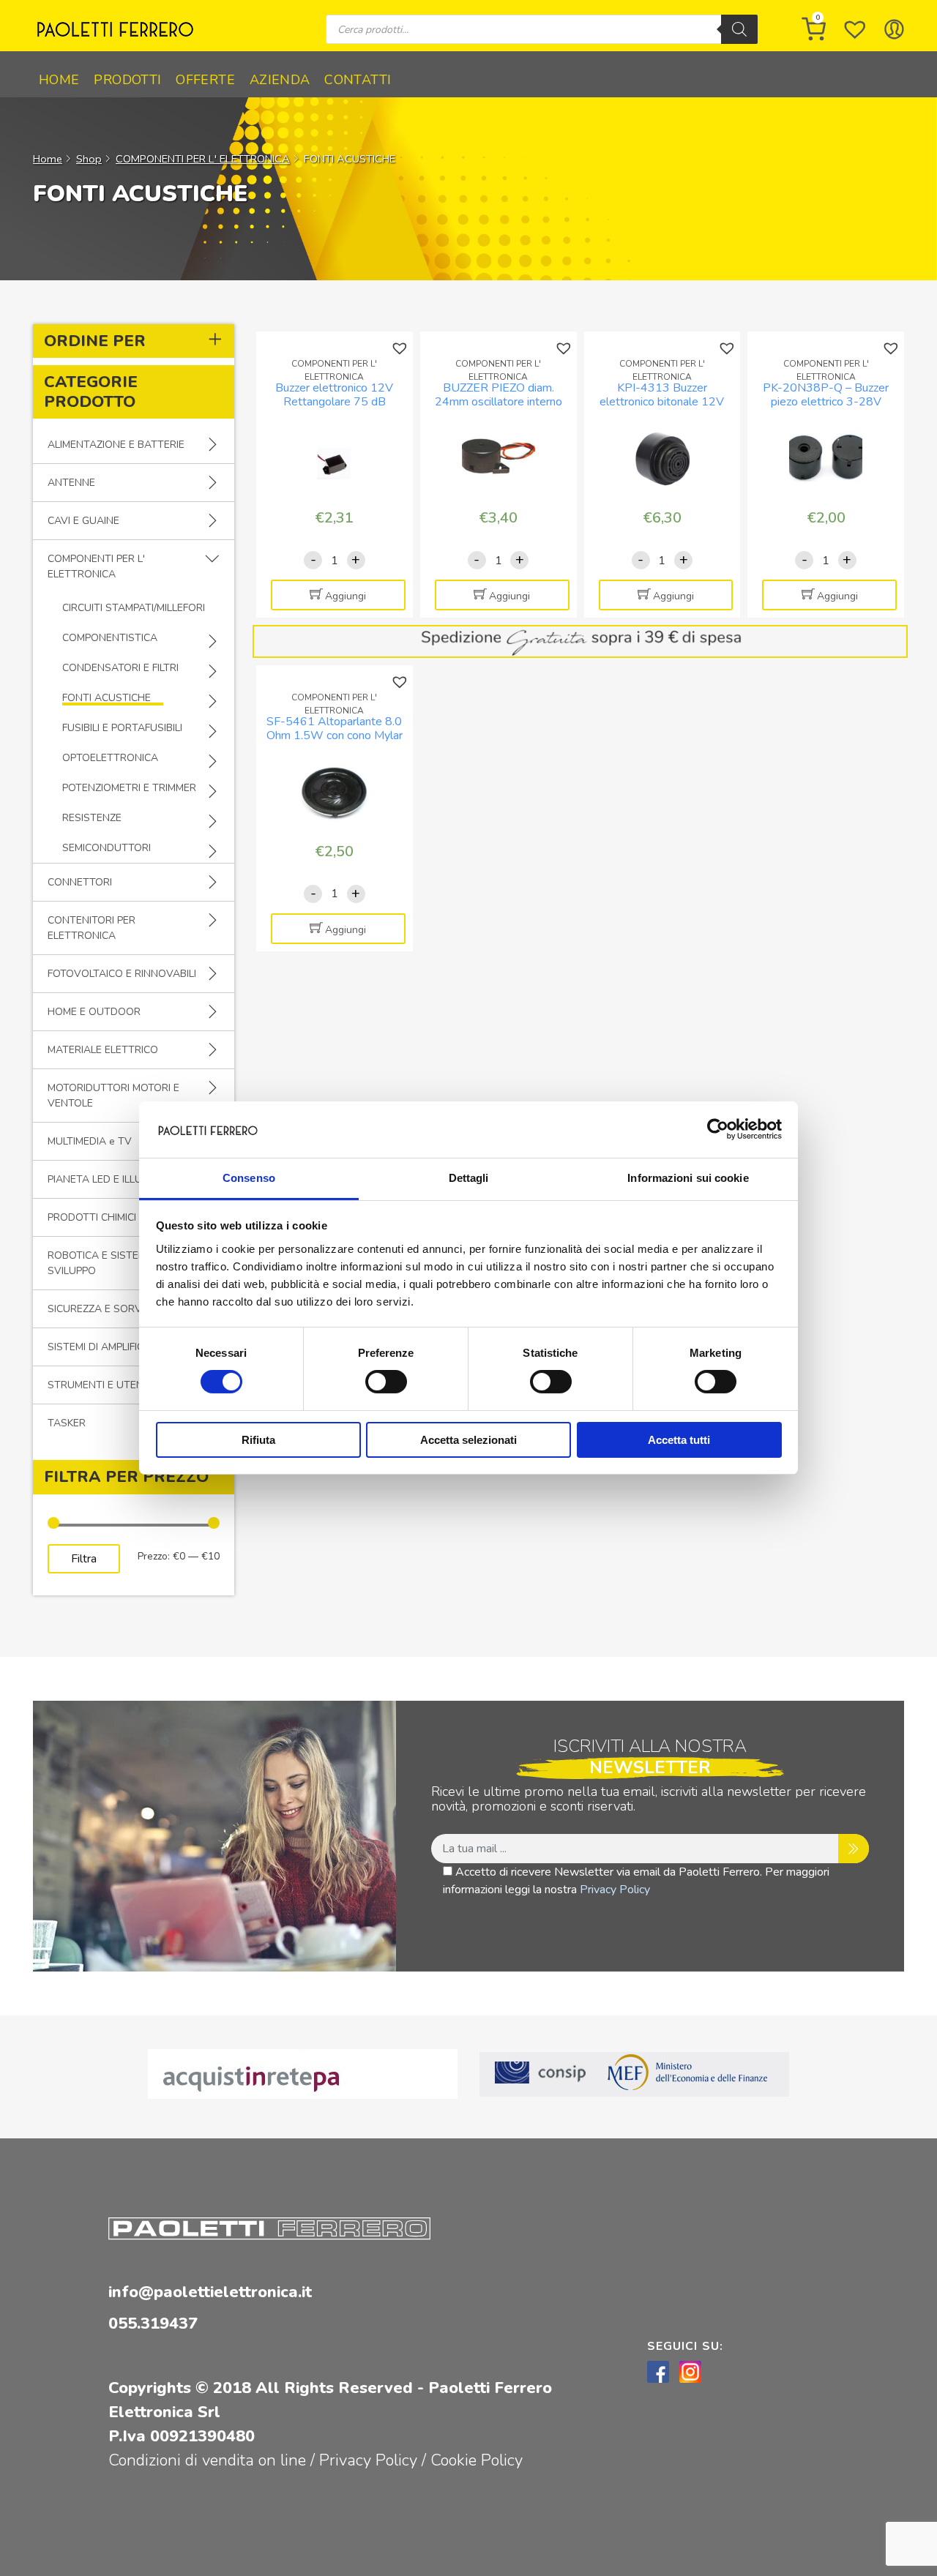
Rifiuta (258, 1440)
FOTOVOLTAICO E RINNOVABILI (122, 974)
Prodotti (127, 80)
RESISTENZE (92, 818)
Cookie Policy (477, 2460)
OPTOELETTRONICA (110, 758)
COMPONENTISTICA (110, 638)
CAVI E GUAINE (83, 521)
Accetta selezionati (468, 1440)
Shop (89, 159)
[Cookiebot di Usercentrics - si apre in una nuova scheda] (718, 1129)
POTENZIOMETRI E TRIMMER (129, 788)
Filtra (84, 1559)
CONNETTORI (80, 882)
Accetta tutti (679, 1440)
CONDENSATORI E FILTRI (120, 668)
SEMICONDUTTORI (107, 848)
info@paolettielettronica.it (210, 2292)
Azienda (280, 80)
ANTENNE (71, 483)
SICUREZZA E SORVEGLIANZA (119, 1309)
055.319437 (153, 2324)
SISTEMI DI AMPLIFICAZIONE (114, 1347)
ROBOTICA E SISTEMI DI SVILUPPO (104, 1263)
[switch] (386, 1382)
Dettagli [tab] (469, 1178)
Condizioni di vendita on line (207, 2460)
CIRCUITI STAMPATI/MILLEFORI (134, 608)
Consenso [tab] (249, 1178)
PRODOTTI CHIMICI (92, 1217)
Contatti (358, 80)
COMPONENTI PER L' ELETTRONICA (203, 159)
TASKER (67, 1423)
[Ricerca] (739, 29)
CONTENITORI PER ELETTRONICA (92, 928)
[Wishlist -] (855, 29)
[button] (402, 349)
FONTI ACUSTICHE (107, 698)
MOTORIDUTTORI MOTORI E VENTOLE (113, 1096)
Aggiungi (346, 596)
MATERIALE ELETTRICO (103, 1050)
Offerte (205, 80)
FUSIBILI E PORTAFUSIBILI (122, 728)
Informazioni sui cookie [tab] (688, 1178)
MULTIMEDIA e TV (90, 1141)
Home (59, 80)
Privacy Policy (615, 1890)
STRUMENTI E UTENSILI (104, 1385)
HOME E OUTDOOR (94, 1012)
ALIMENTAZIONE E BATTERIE (116, 445)
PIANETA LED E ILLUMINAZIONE (122, 1179)
